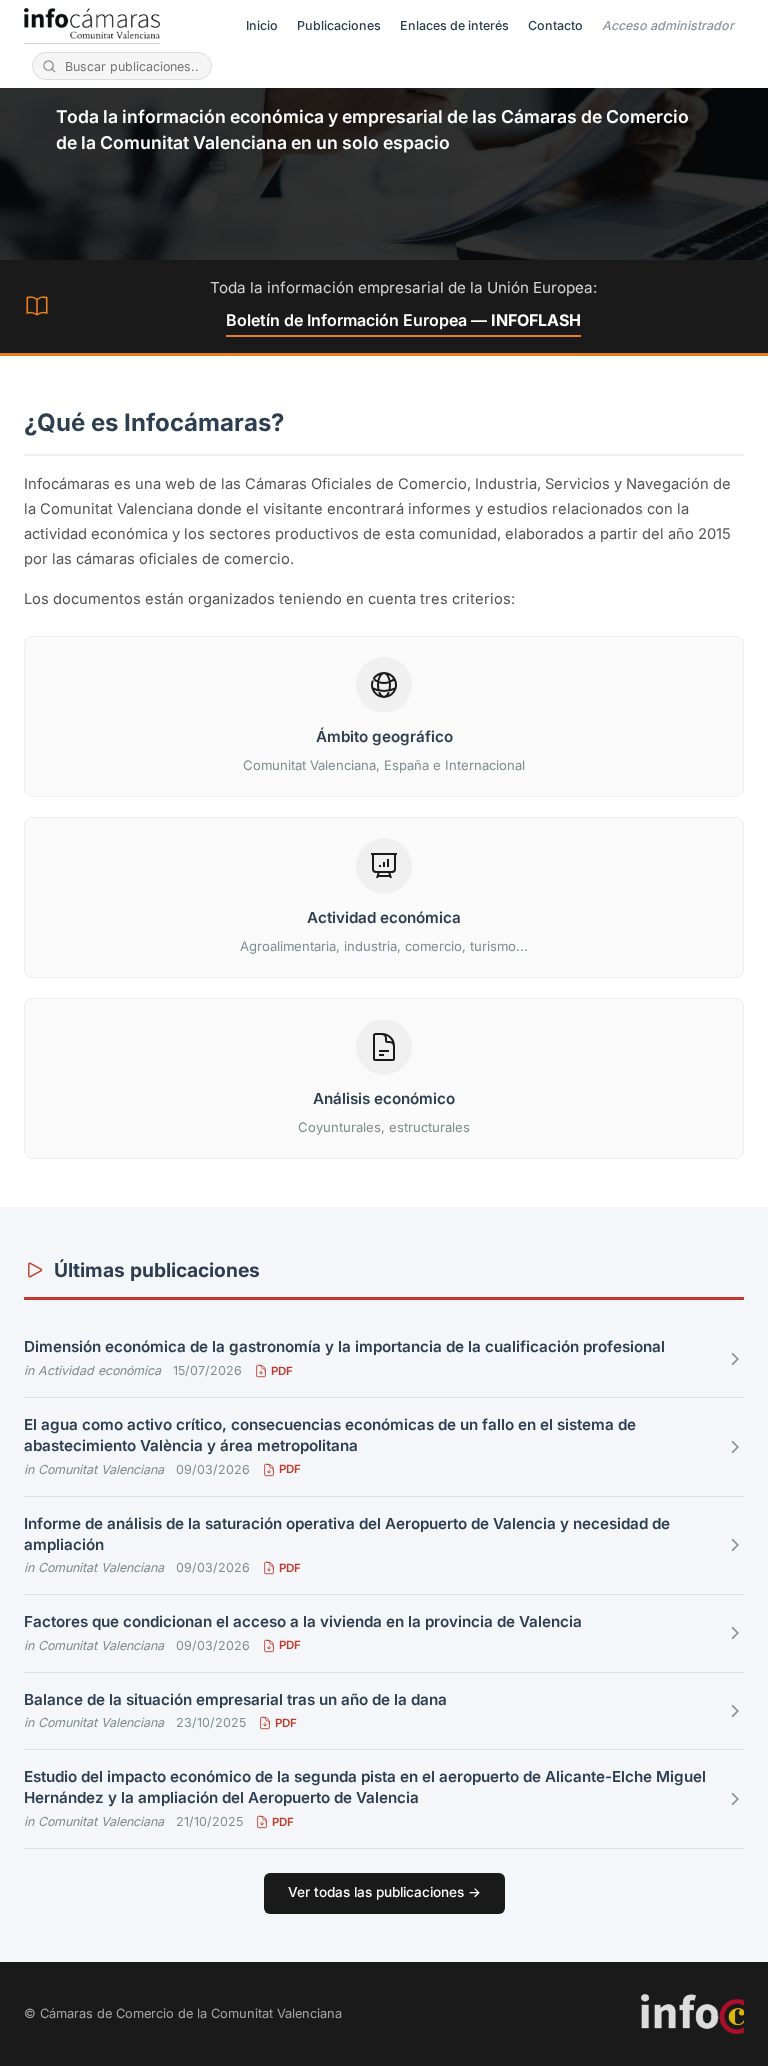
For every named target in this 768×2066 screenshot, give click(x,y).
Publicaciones (339, 25)
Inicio (262, 25)
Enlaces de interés (454, 25)
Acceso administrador (668, 25)
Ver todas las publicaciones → (384, 1892)
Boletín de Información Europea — (403, 320)
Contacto (555, 25)
